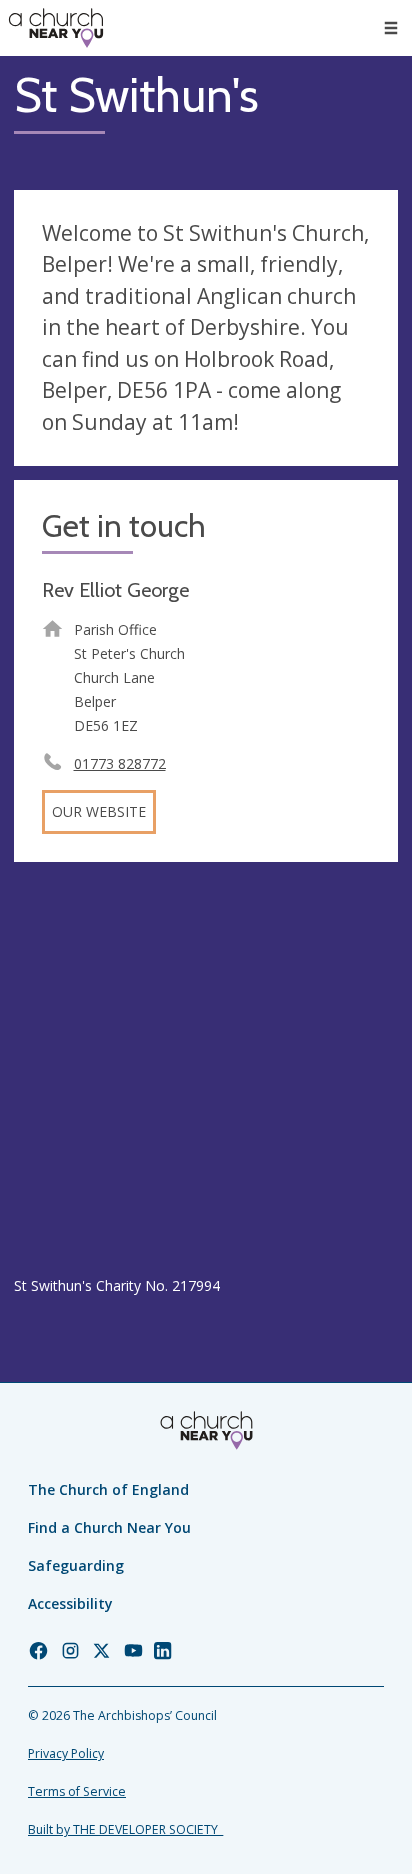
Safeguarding (76, 1565)
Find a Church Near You (109, 1527)
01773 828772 (120, 763)
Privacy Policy (66, 1753)
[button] (391, 28)
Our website (99, 811)
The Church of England (108, 1489)
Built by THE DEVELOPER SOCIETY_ (125, 1829)
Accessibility (70, 1603)
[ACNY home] (56, 28)
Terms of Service (77, 1791)
